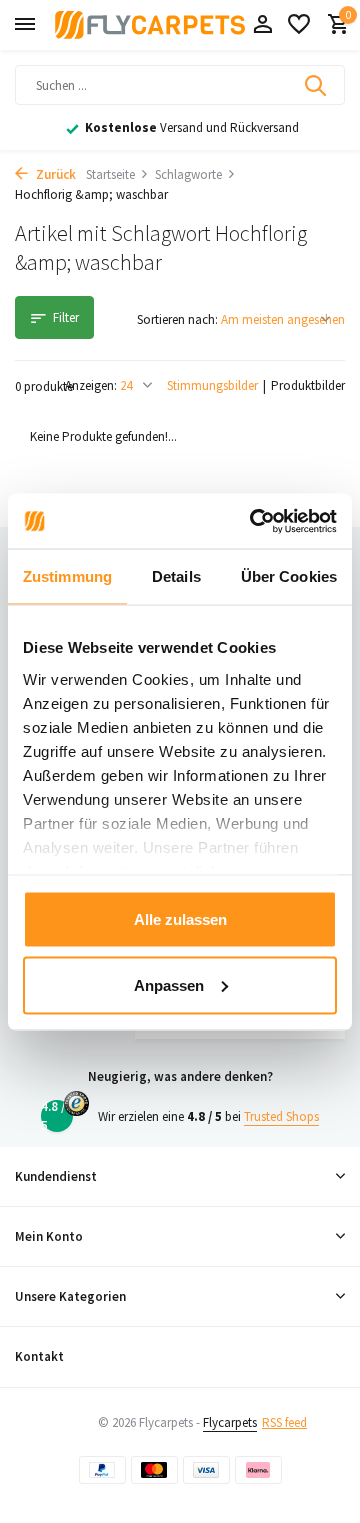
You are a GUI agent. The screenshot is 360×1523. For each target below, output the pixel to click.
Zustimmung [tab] (67, 576)
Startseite (110, 174)
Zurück (54, 174)
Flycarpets (230, 1422)
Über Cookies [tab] (289, 576)
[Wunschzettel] (299, 25)
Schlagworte (188, 174)
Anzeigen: (91, 385)
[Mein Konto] (262, 25)
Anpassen (169, 984)
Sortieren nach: (177, 319)
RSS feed (284, 1422)
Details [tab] (176, 576)
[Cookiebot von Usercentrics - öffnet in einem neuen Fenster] (254, 521)
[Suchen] (317, 85)
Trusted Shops (281, 1116)
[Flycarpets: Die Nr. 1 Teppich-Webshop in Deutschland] (150, 25)
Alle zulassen (180, 919)
